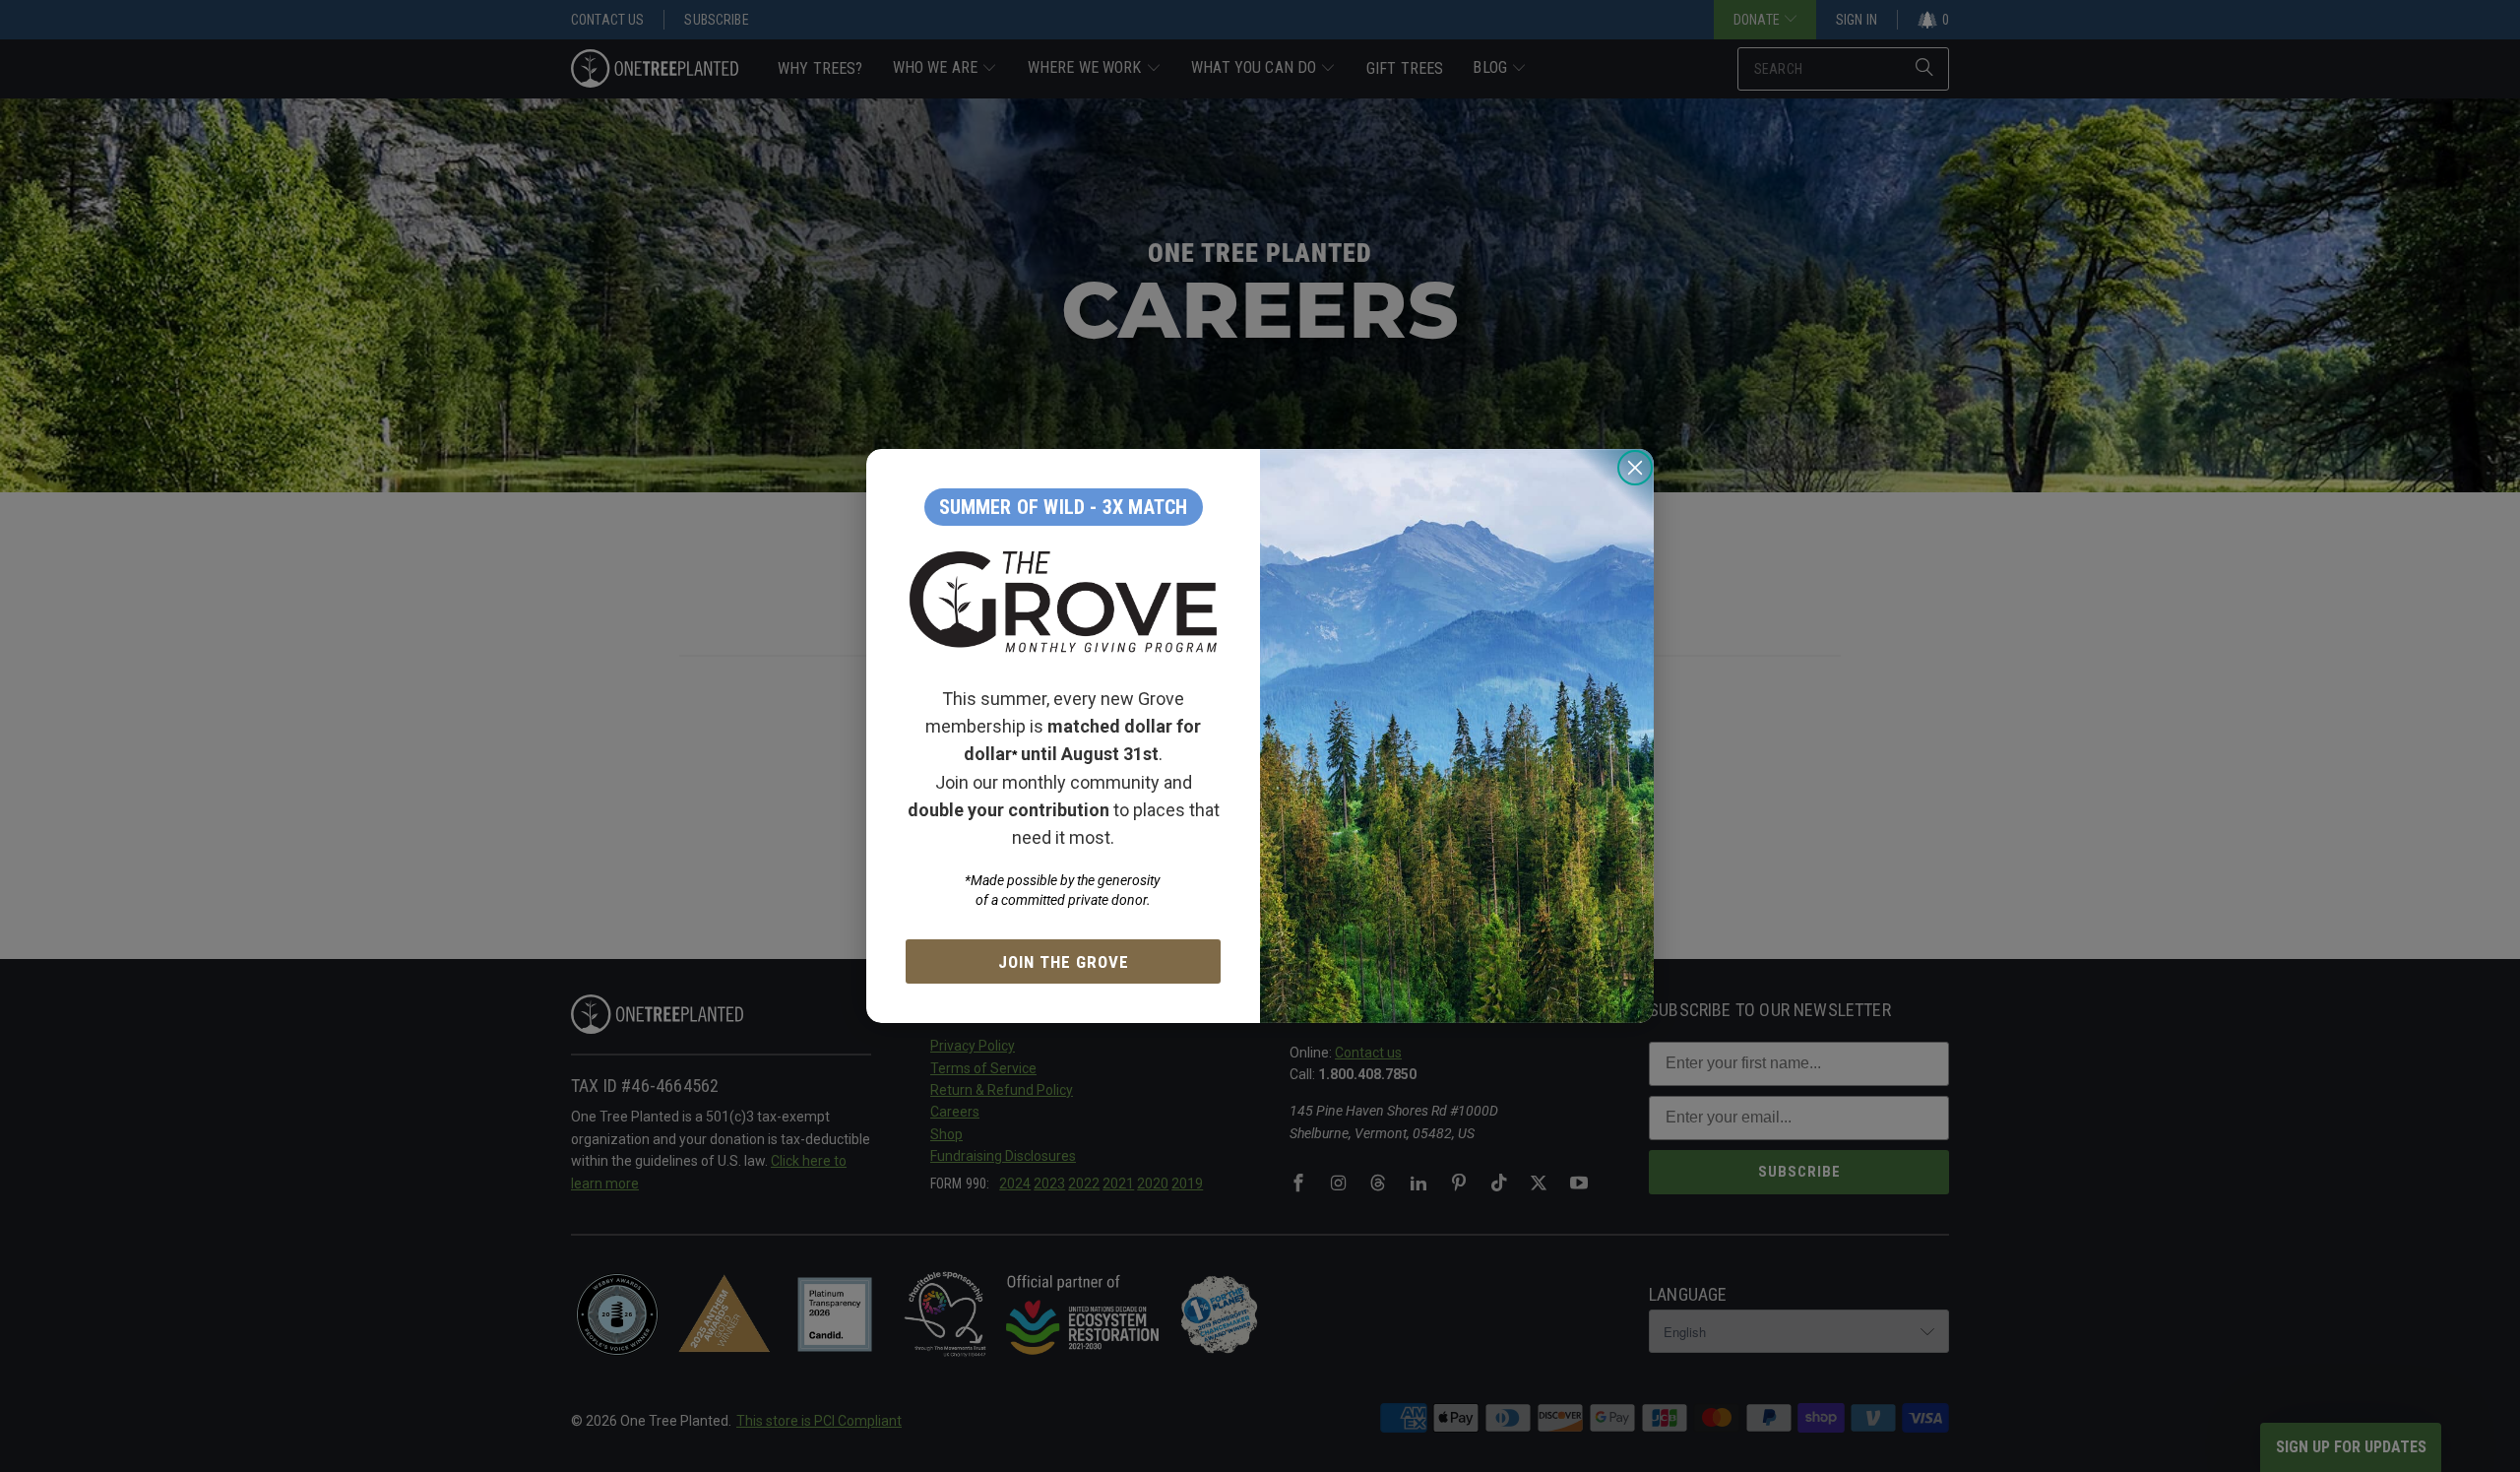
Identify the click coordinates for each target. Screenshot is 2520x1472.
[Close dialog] (1635, 468)
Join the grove (1064, 962)
